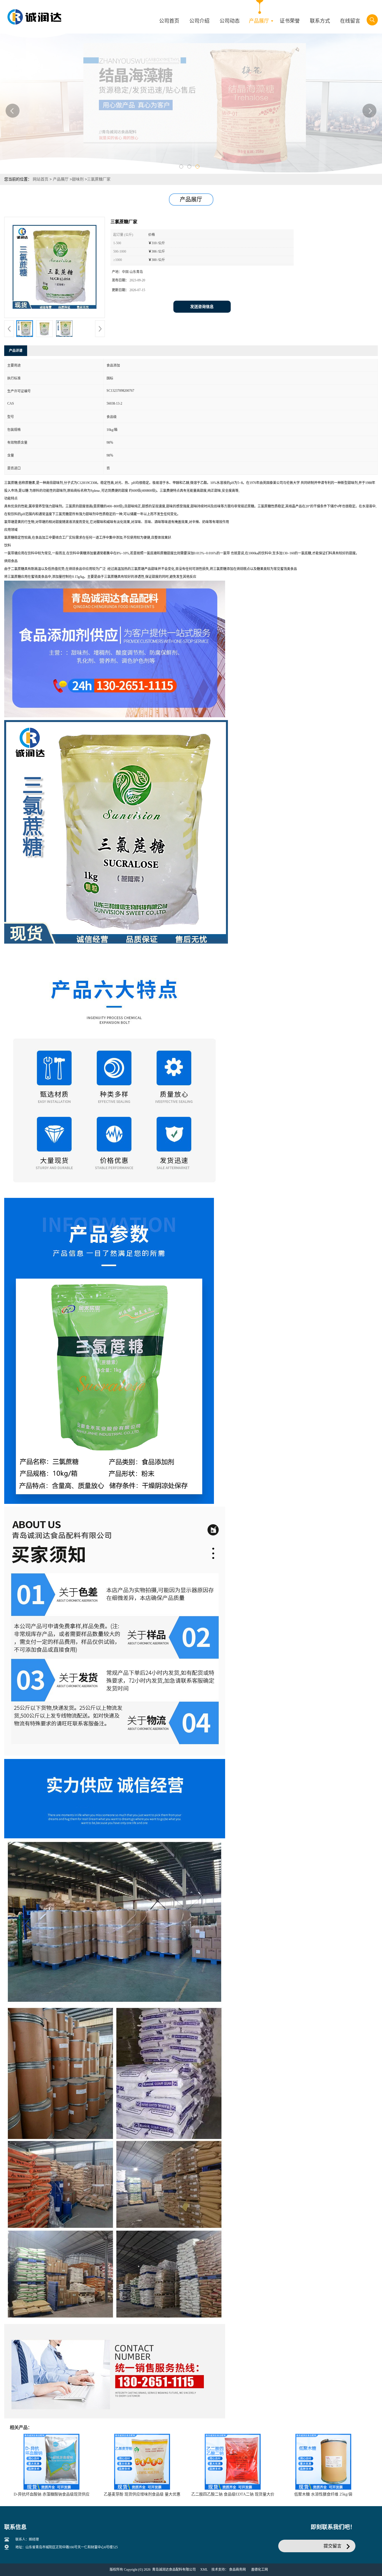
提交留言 (333, 2546)
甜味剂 (78, 179)
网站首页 (41, 179)
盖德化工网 (260, 2570)
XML (204, 2570)
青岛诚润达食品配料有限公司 (174, 2570)
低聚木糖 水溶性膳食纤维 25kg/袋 (323, 2494)
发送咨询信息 (202, 307)
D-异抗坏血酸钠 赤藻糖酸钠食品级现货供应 (52, 2494)
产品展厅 (61, 179)
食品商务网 (237, 2570)
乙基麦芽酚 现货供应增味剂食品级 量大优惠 (142, 2494)
